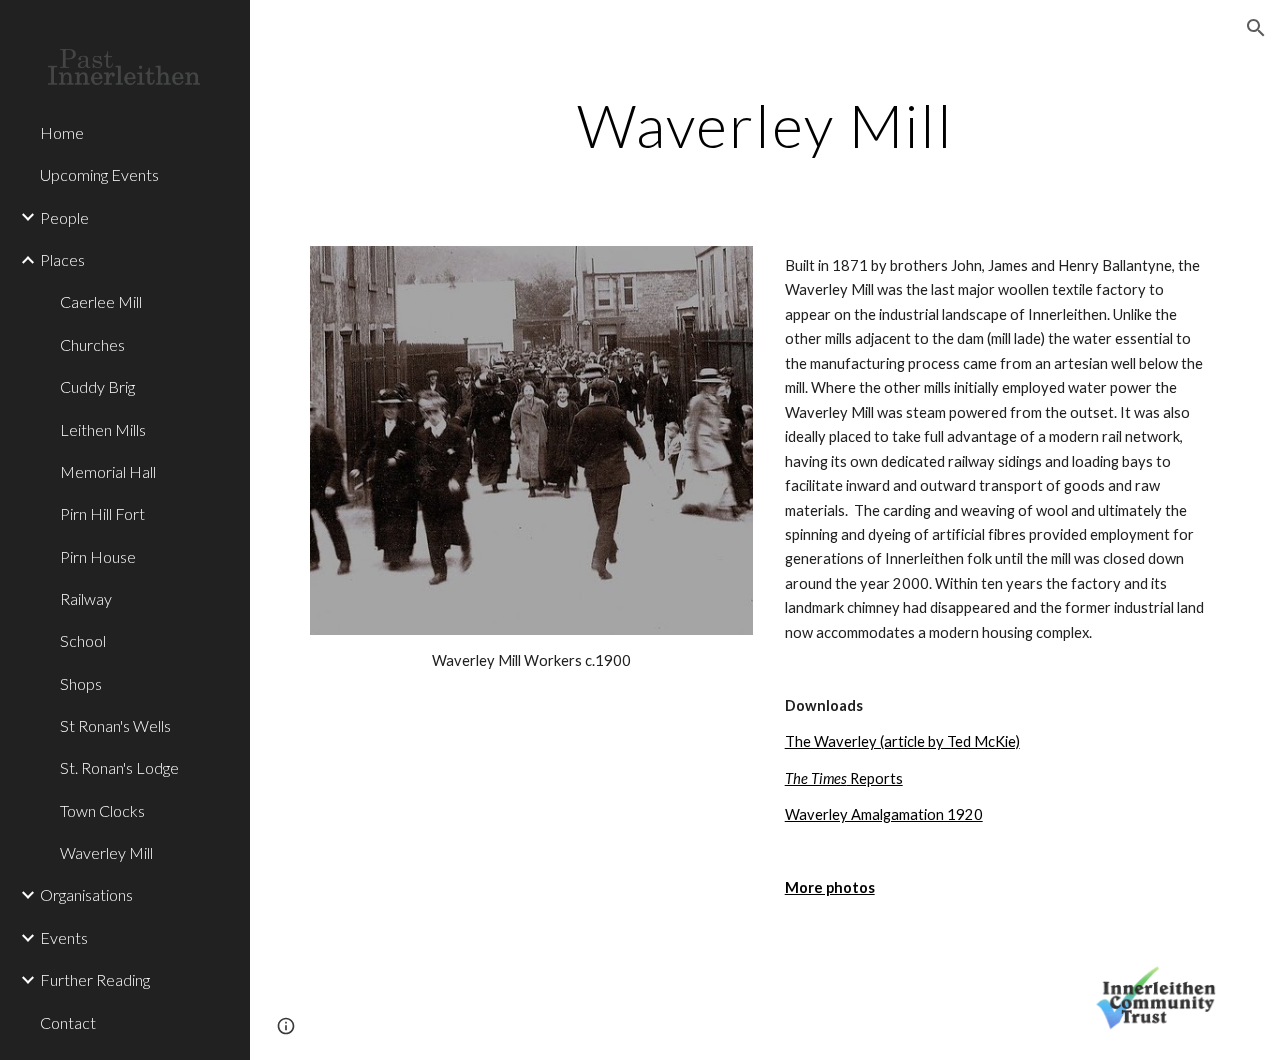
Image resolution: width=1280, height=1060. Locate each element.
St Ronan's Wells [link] (115, 725)
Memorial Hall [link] (108, 471)
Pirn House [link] (98, 556)
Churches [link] (92, 344)
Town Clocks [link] (102, 810)
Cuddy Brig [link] (97, 386)
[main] (765, 125)
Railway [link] (86, 598)
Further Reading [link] (95, 979)
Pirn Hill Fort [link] (102, 513)
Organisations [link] (86, 894)
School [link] (83, 640)
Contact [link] (68, 1022)
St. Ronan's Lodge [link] (119, 767)
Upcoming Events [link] (99, 174)
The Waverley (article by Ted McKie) (902, 741)
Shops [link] (81, 683)
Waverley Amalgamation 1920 (884, 814)
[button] (1256, 28)
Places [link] (62, 259)
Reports (844, 778)
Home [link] (62, 132)
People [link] (64, 217)
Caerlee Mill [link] (101, 301)
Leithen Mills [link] (103, 429)
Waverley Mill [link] (106, 852)
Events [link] (64, 937)
